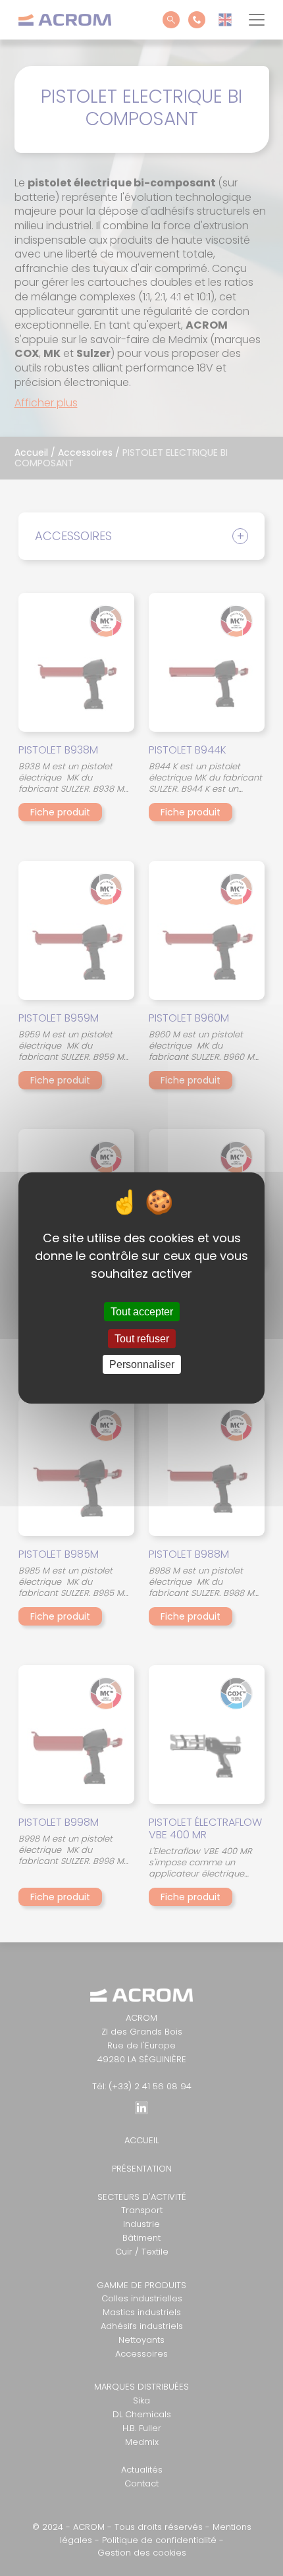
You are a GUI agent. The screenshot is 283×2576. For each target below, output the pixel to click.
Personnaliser (142, 1364)
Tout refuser (142, 1339)
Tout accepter (142, 1312)
